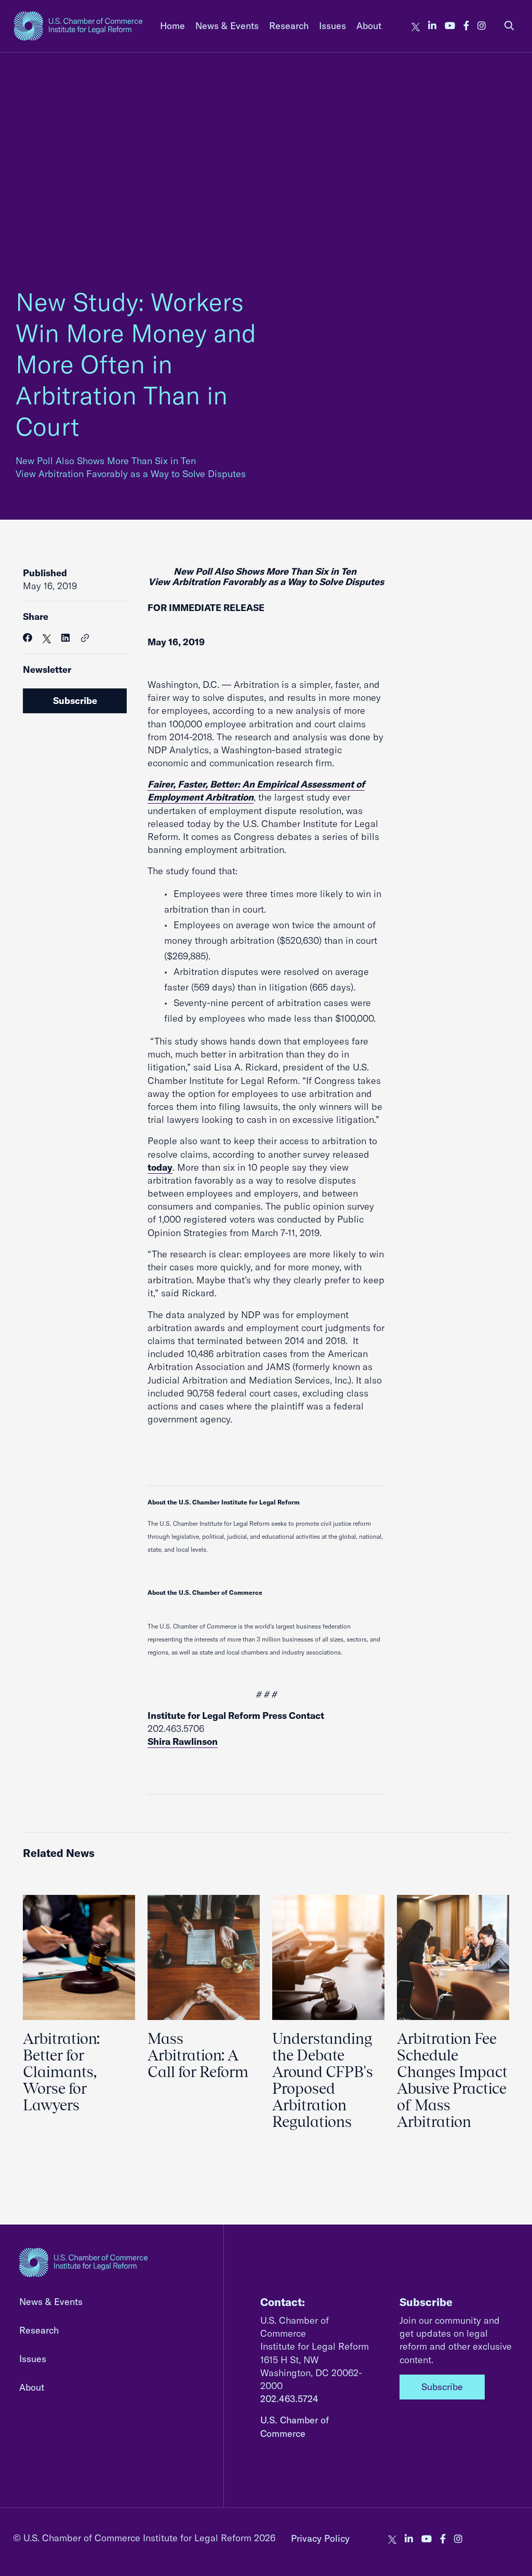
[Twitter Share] (47, 638)
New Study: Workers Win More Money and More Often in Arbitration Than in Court (136, 364)
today (160, 1167)
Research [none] (289, 26)
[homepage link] (78, 26)
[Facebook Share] (28, 638)
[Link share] (85, 639)
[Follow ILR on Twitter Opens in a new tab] (416, 26)
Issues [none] (332, 26)
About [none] (369, 26)
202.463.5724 (289, 2399)
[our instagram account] (482, 26)
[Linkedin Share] (65, 638)
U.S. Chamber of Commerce (295, 2426)
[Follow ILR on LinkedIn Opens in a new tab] (432, 26)
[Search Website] (509, 26)
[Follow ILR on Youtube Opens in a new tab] (450, 26)
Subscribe (75, 701)
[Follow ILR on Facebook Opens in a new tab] (466, 26)
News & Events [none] (227, 26)
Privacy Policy (320, 2538)
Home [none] (172, 26)
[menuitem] (172, 26)
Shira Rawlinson (183, 1741)
